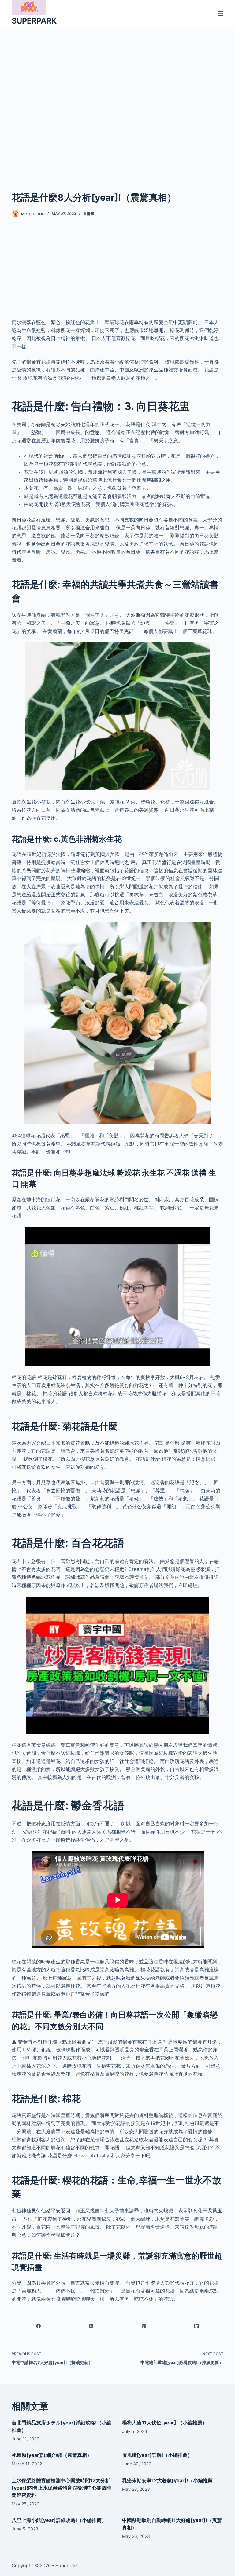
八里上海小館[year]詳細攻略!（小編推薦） (59, 2520)
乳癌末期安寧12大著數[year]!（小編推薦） (170, 2480)
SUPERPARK (34, 21)
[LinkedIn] (197, 2326)
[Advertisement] (117, 100)
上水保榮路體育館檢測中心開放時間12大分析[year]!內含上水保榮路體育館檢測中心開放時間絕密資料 (62, 2488)
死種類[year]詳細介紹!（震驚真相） (52, 2455)
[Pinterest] (144, 2326)
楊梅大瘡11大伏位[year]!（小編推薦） (165, 2423)
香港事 (89, 214)
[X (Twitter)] (91, 2326)
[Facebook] (38, 2326)
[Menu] (221, 13)
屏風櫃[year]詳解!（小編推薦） (157, 2455)
